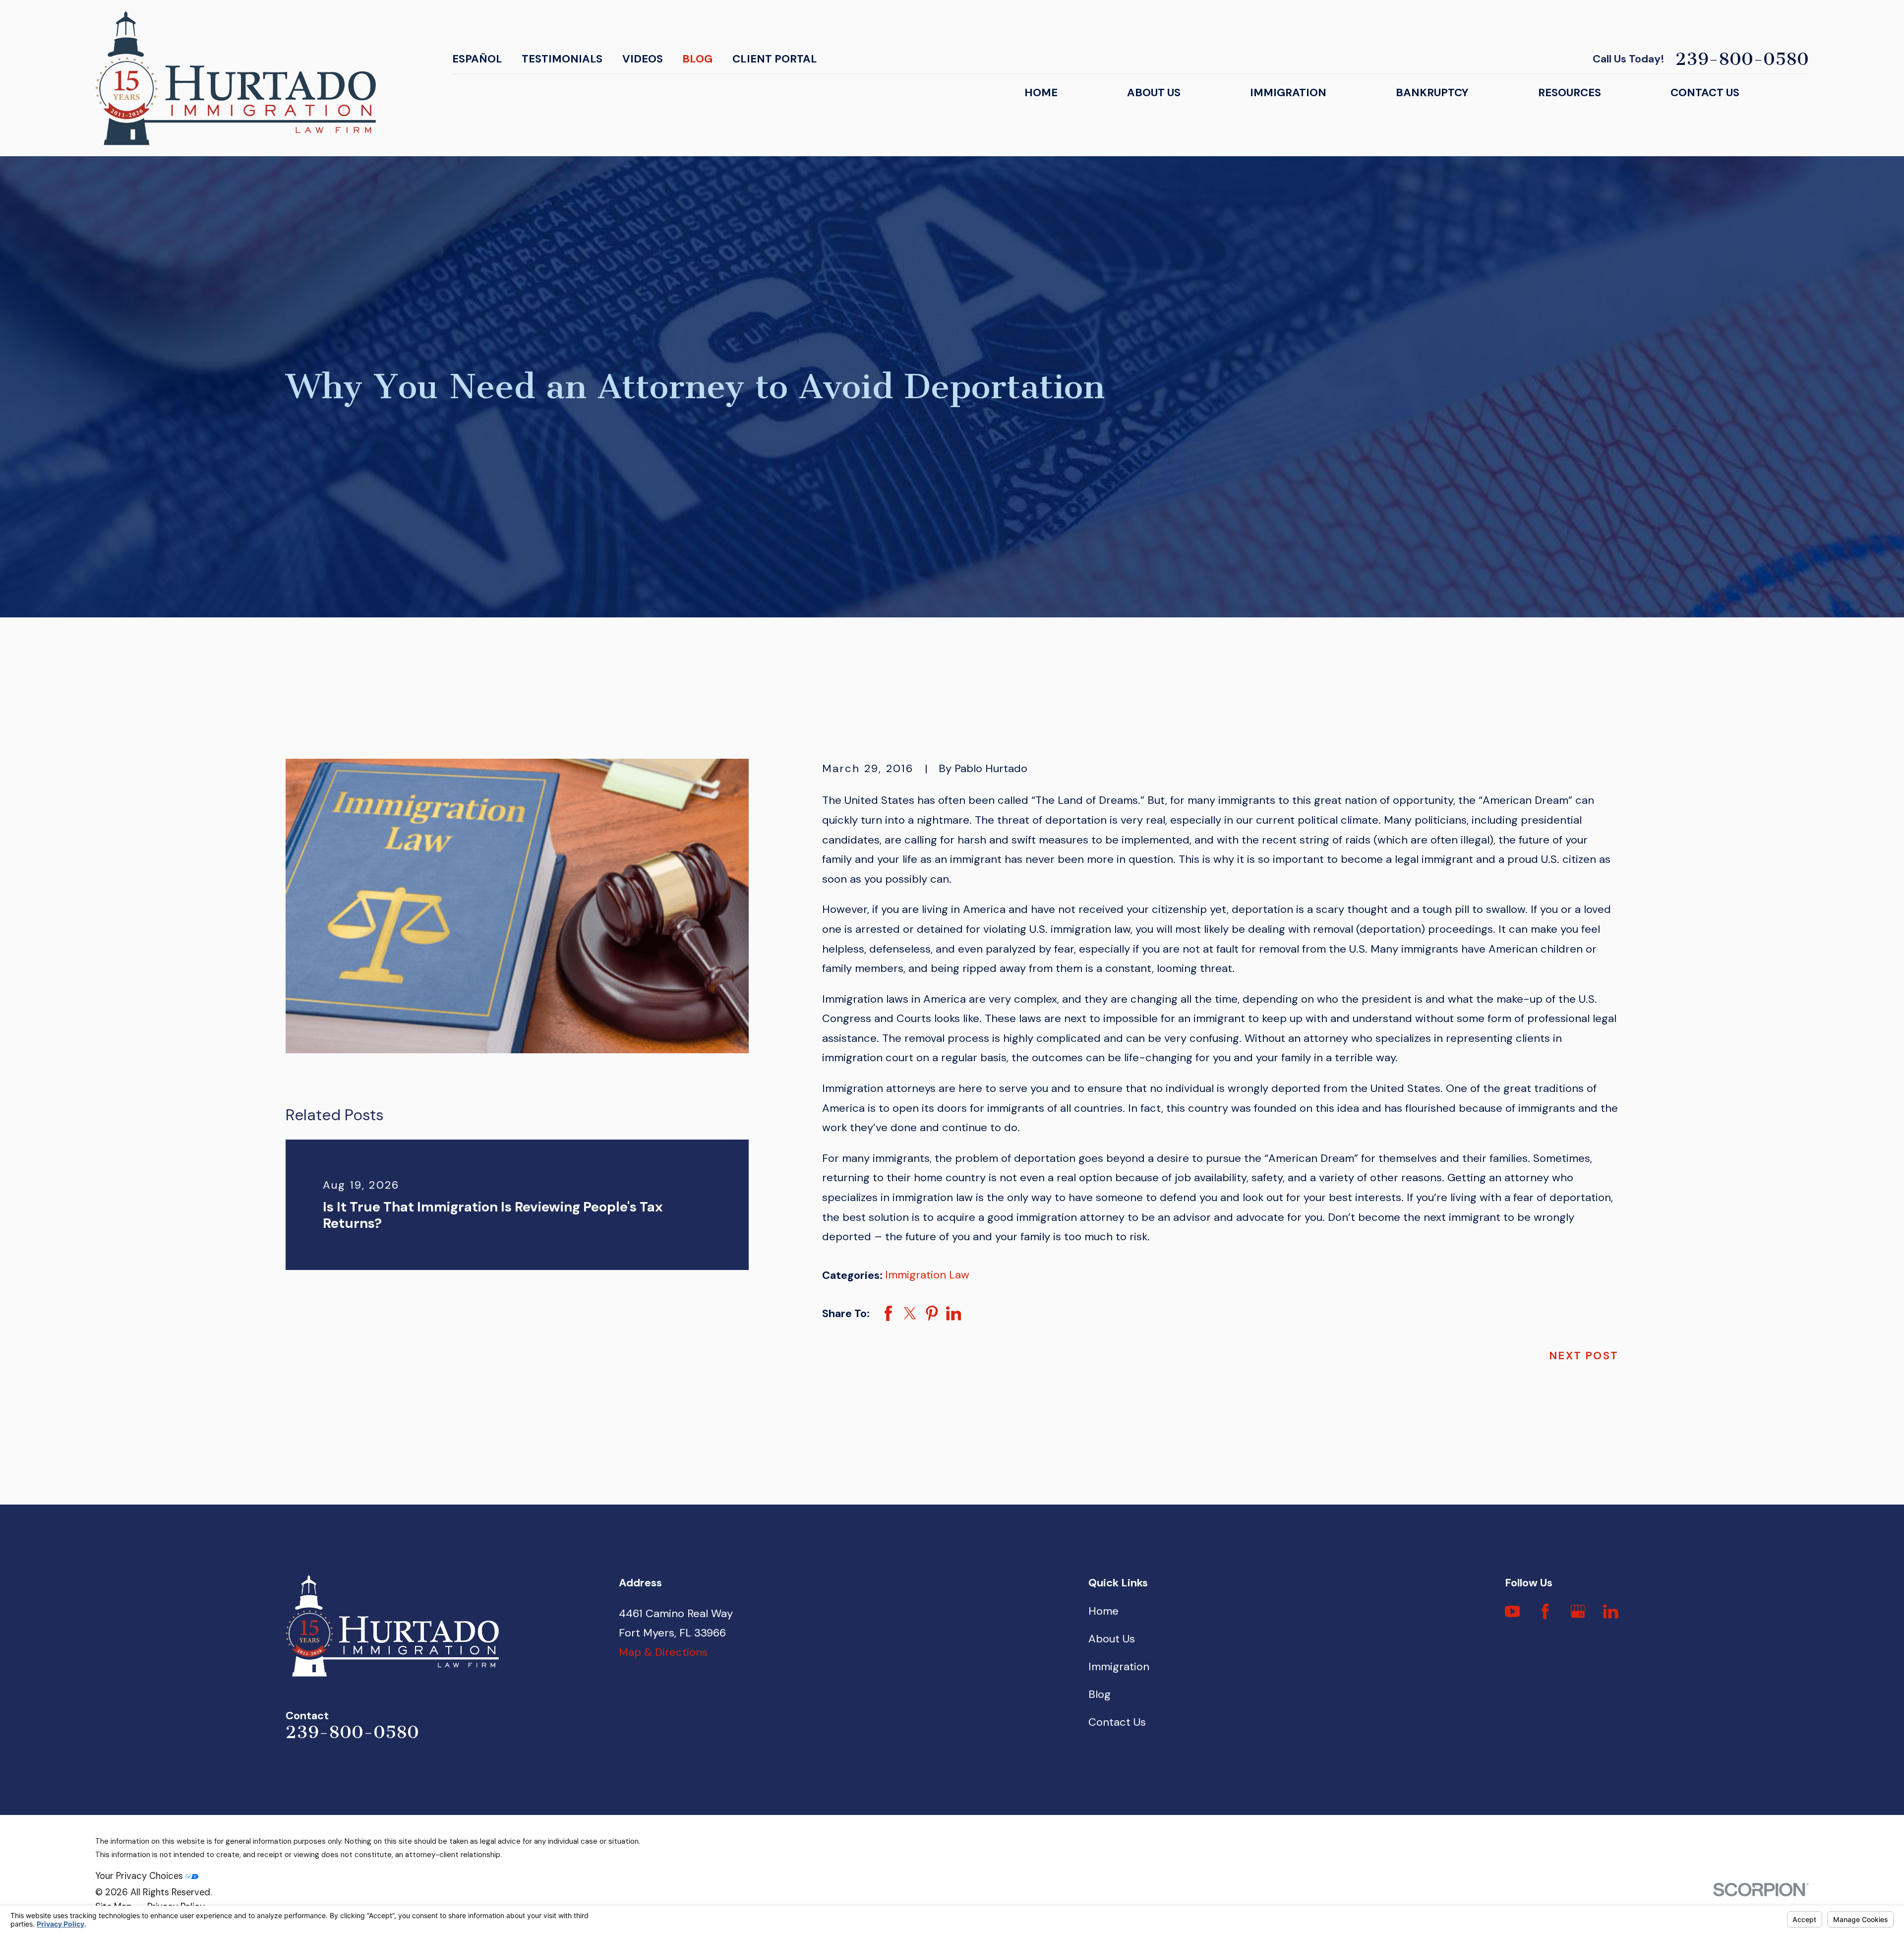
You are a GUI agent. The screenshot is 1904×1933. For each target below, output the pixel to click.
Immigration (1119, 1666)
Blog (697, 59)
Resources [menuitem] (1570, 92)
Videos (643, 59)
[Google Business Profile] (1578, 1611)
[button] (517, 906)
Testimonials (562, 59)
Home (1103, 1611)
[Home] (236, 78)
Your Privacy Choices (140, 1876)
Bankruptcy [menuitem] (1432, 92)
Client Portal (775, 59)
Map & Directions (663, 1652)
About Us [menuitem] (1154, 92)
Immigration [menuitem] (1288, 92)
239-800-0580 (1742, 59)
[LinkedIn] (1611, 1611)
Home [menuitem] (1041, 92)
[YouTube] (1513, 1611)
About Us (1112, 1639)
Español (477, 59)
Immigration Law (927, 1275)
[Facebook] (1545, 1611)
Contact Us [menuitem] (1705, 92)
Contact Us (1117, 1722)
